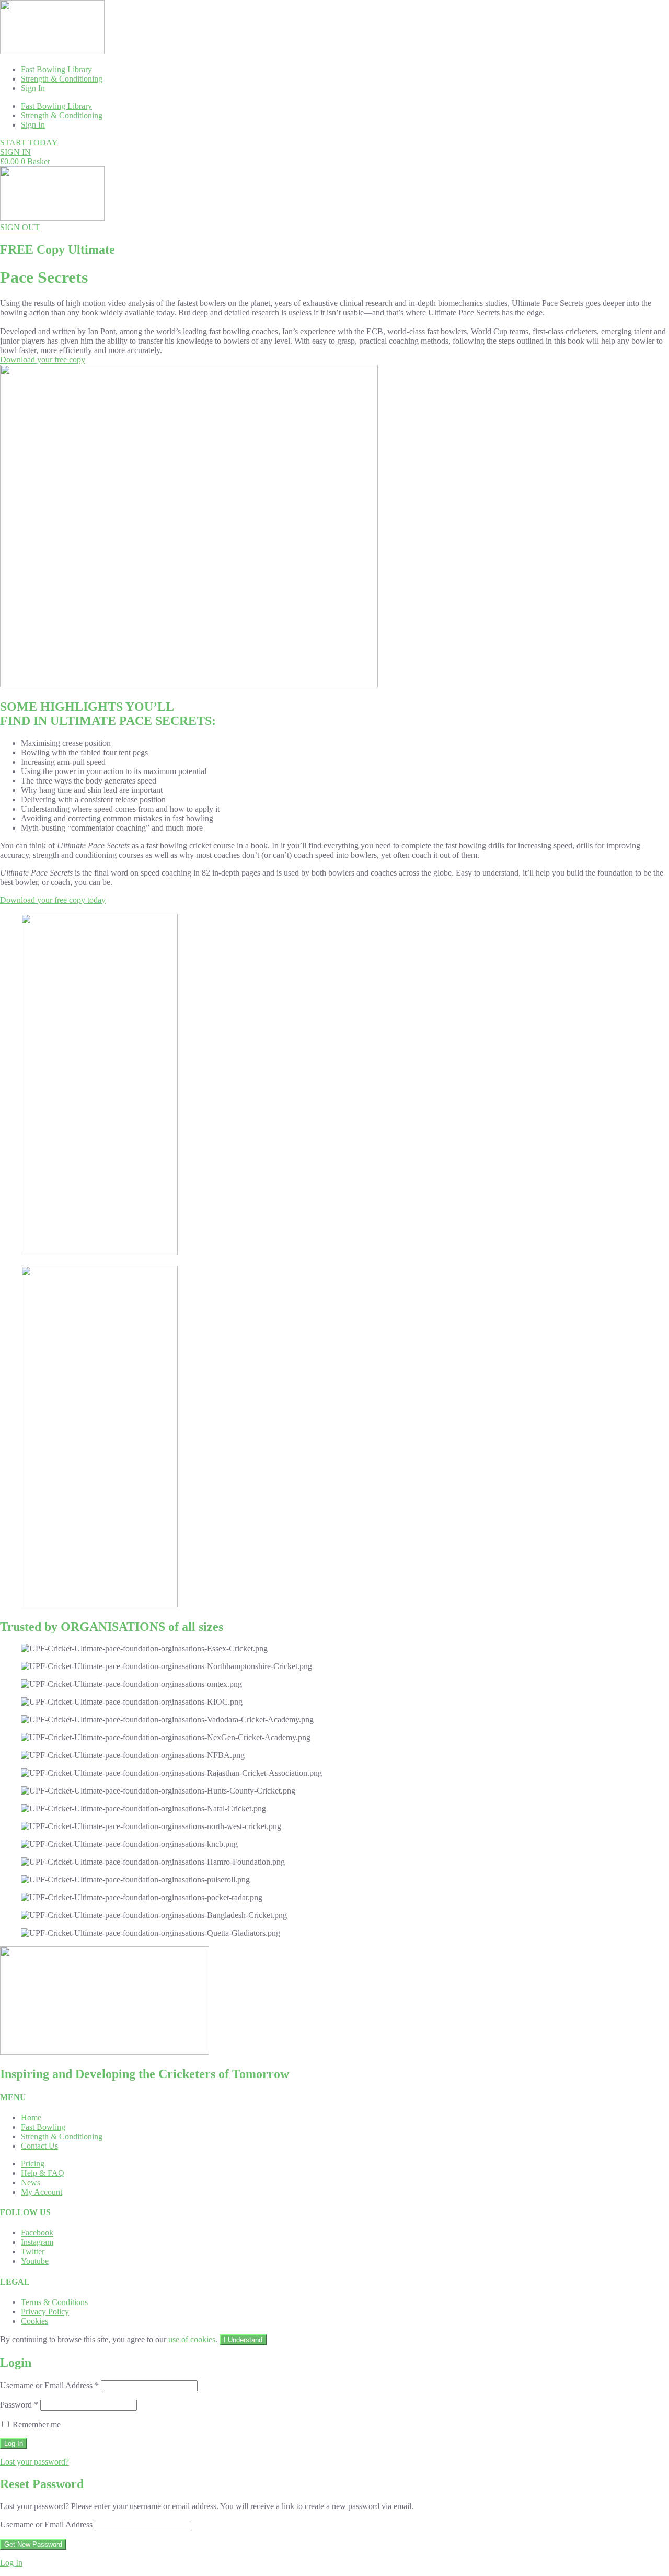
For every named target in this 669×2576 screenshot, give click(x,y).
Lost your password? (34, 2462)
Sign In (33, 88)
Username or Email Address (49, 2385)
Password (19, 2405)
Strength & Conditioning (62, 79)
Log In (11, 2563)
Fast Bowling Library (56, 69)
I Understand (243, 2340)
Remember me (36, 2425)
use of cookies (192, 2339)
